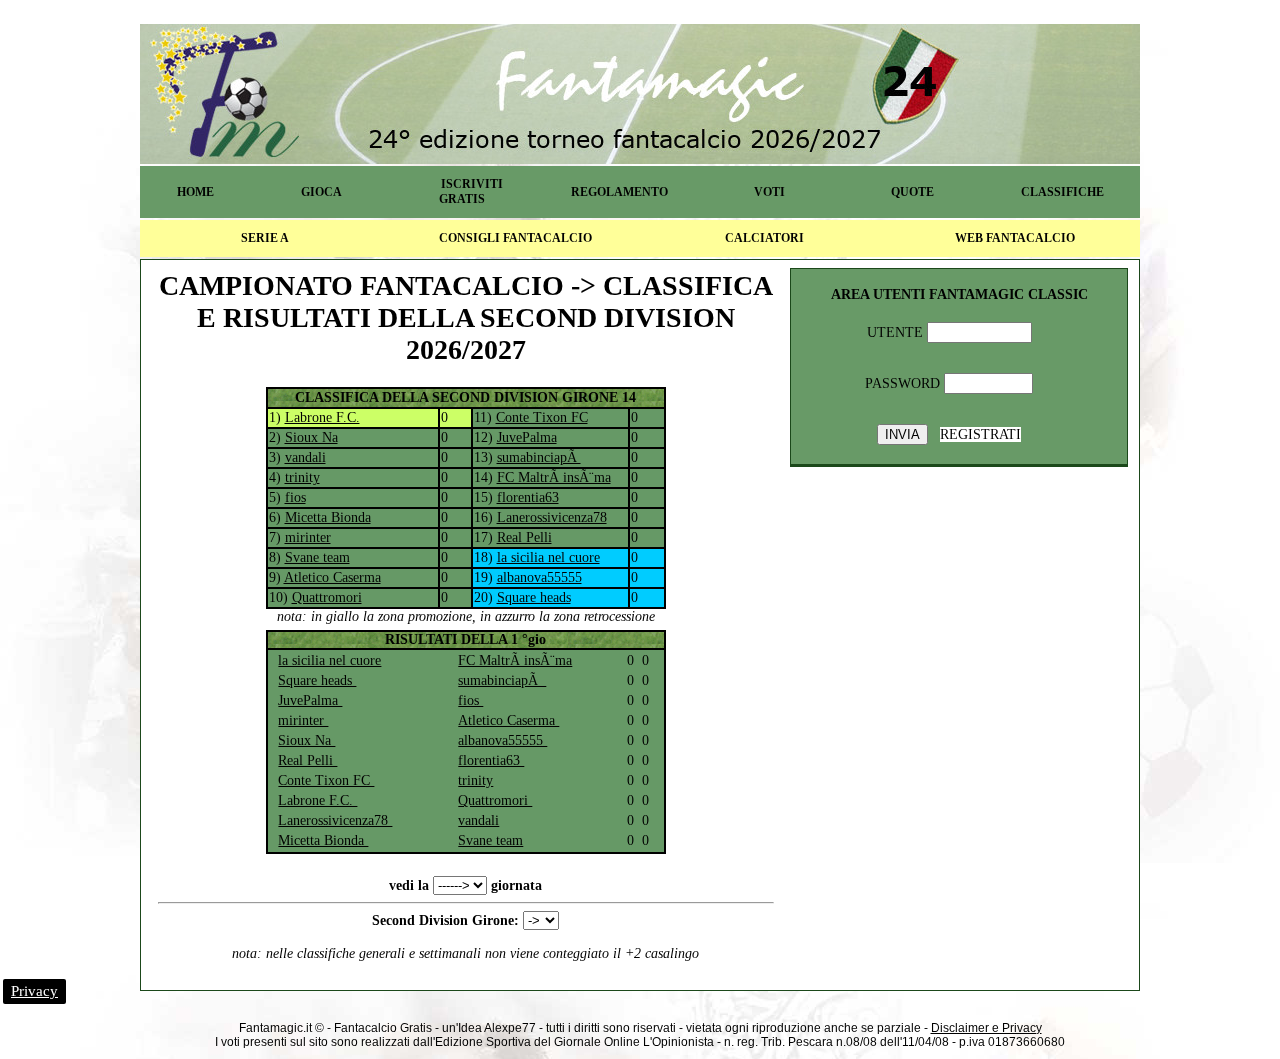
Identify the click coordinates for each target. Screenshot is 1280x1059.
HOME (195, 192)
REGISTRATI (980, 434)
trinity (302, 477)
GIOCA (321, 192)
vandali (305, 457)
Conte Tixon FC (542, 417)
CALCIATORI (764, 238)
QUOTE (912, 192)
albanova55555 (539, 577)
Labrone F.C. (322, 417)
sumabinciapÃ (539, 457)
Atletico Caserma (332, 577)
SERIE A (265, 238)
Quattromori (327, 597)
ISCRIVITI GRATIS (471, 191)
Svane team (317, 557)
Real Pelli (524, 537)
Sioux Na (311, 437)
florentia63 (528, 497)
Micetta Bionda (328, 517)
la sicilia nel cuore (548, 557)
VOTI (769, 192)
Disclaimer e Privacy (986, 1028)
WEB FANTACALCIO (1015, 238)
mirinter (308, 537)
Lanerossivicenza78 (552, 517)
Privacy (34, 991)
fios (295, 497)
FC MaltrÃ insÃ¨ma (554, 477)
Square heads (534, 597)
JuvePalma (527, 437)
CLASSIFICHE (1062, 192)
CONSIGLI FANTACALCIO (515, 238)
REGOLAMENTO (619, 192)
